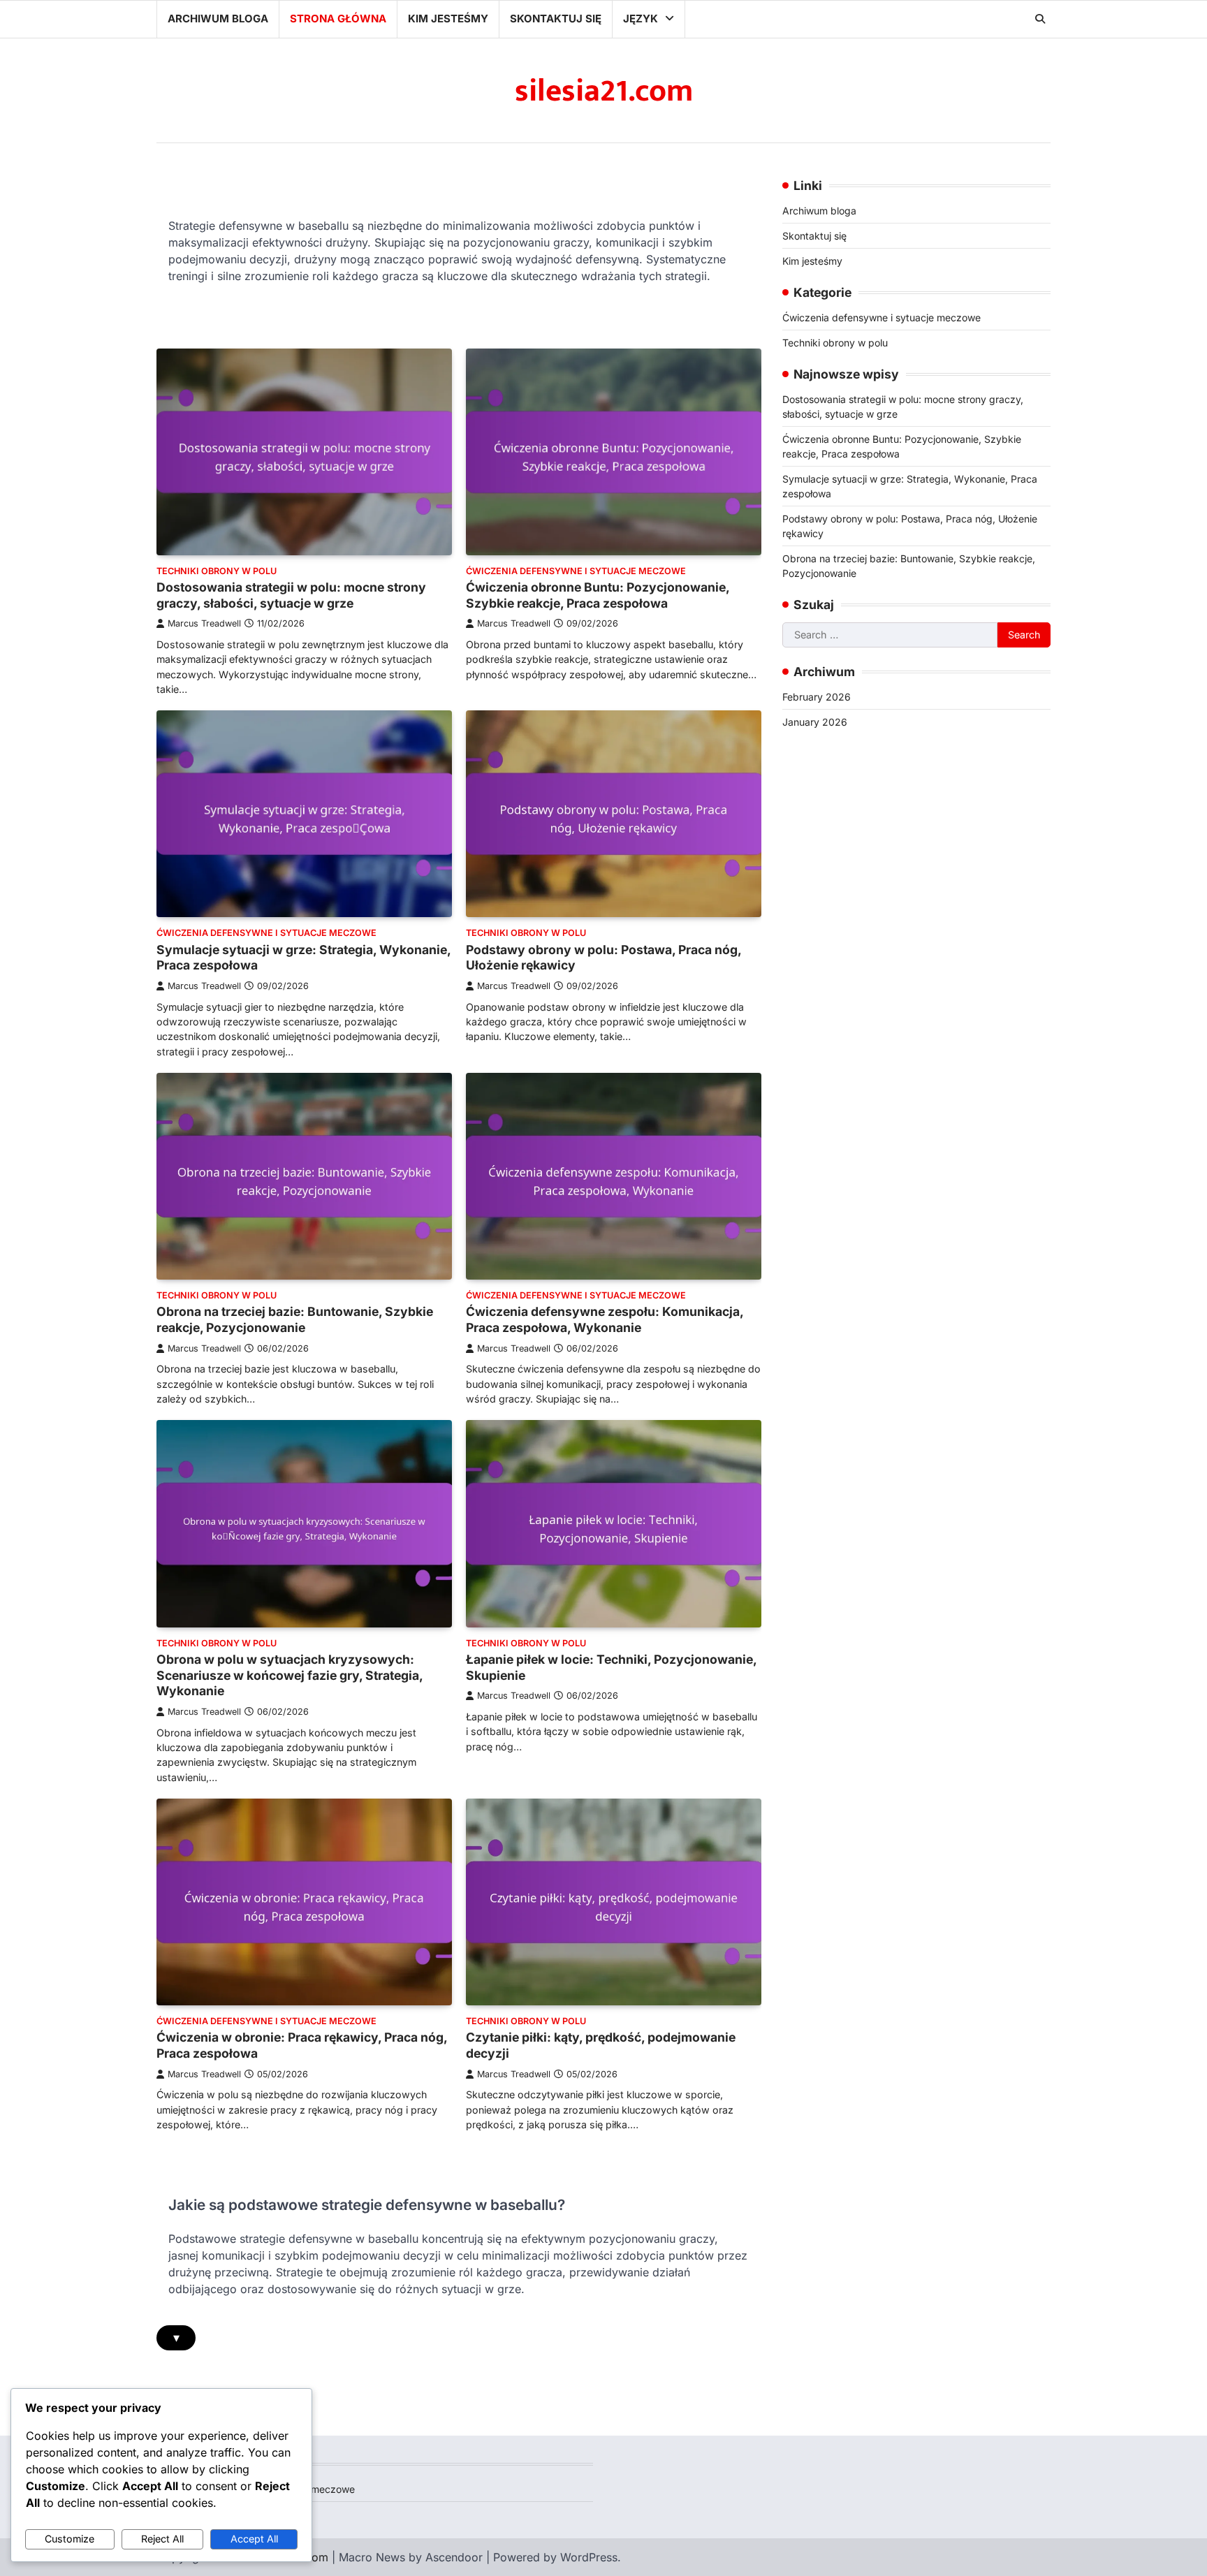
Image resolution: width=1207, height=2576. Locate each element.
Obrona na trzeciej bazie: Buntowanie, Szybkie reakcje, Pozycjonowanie (295, 1319)
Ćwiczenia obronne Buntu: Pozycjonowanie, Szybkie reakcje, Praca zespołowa (598, 595)
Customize (70, 2539)
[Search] (1040, 19)
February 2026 (817, 697)
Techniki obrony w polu (217, 571)
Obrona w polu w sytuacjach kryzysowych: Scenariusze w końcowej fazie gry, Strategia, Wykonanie (290, 1675)
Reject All (162, 2539)
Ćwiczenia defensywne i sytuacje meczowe (576, 571)
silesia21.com (604, 91)
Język (641, 19)
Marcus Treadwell (204, 623)
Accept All (254, 2539)
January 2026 (815, 722)
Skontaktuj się (556, 19)
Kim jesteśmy (448, 19)
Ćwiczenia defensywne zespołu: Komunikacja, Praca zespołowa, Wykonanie (605, 1319)
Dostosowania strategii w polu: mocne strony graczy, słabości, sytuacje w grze (291, 595)
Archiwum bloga (218, 19)
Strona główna (338, 19)
